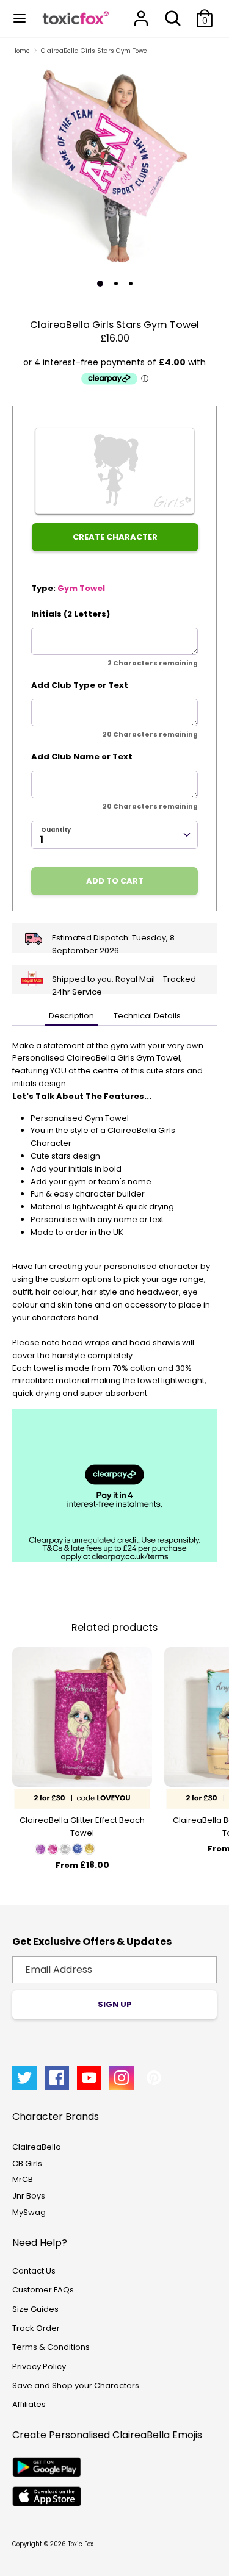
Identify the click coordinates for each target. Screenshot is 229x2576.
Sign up (115, 2004)
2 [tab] (116, 284)
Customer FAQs (43, 2290)
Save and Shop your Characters (76, 2385)
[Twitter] (24, 2078)
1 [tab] (100, 284)
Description (71, 1016)
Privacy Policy (39, 2367)
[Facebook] (57, 2078)
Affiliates (29, 2404)
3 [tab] (131, 284)
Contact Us (34, 2271)
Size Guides (35, 2309)
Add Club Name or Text (82, 757)
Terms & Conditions (51, 2347)
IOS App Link (47, 2496)
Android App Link (47, 2467)
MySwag (29, 2212)
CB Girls (27, 2163)
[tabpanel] (114, 167)
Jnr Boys (29, 2196)
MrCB (23, 2179)
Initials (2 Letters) (71, 614)
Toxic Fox (81, 2544)
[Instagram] (122, 2078)
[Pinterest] (154, 2078)
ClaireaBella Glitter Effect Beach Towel (82, 1826)
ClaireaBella (37, 2147)
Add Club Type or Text (80, 685)
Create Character (115, 537)
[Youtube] (89, 2078)
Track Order (36, 2328)
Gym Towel (81, 588)
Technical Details (147, 1016)
